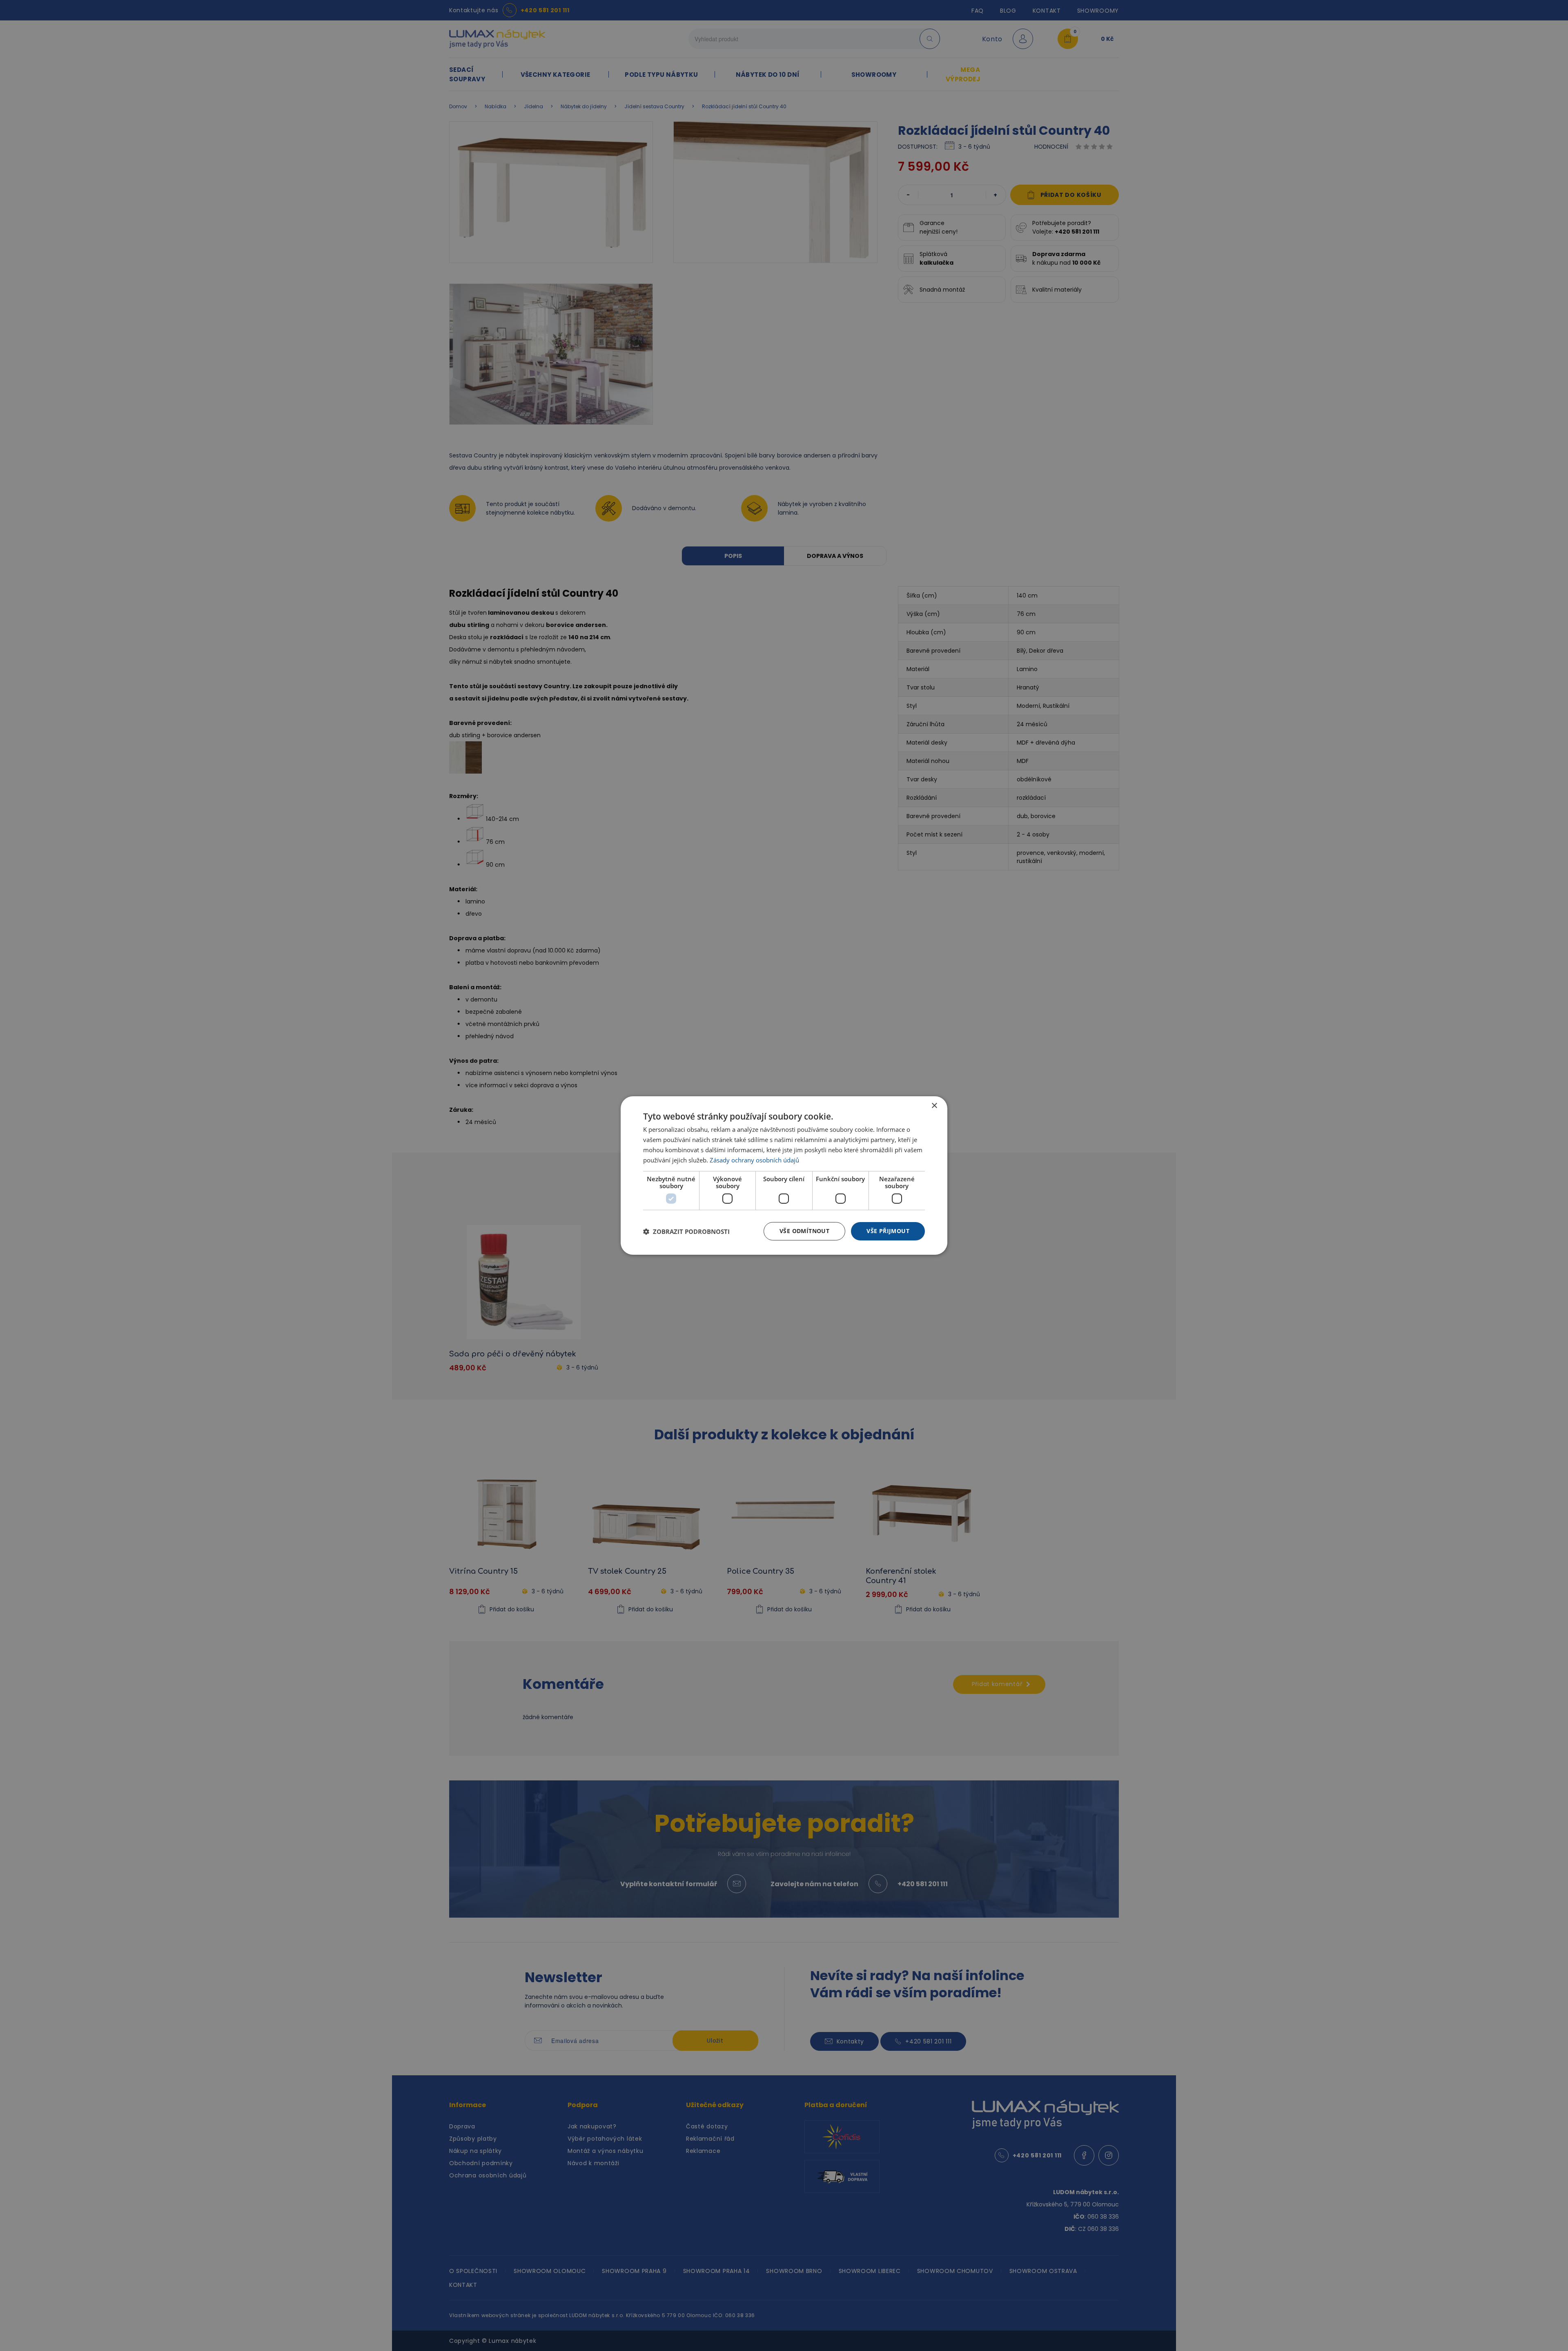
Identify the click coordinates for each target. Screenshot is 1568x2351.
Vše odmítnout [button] (804, 1231)
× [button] (934, 1106)
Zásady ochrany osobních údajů (754, 1160)
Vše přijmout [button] (888, 1231)
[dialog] (784, 1175)
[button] (686, 1231)
